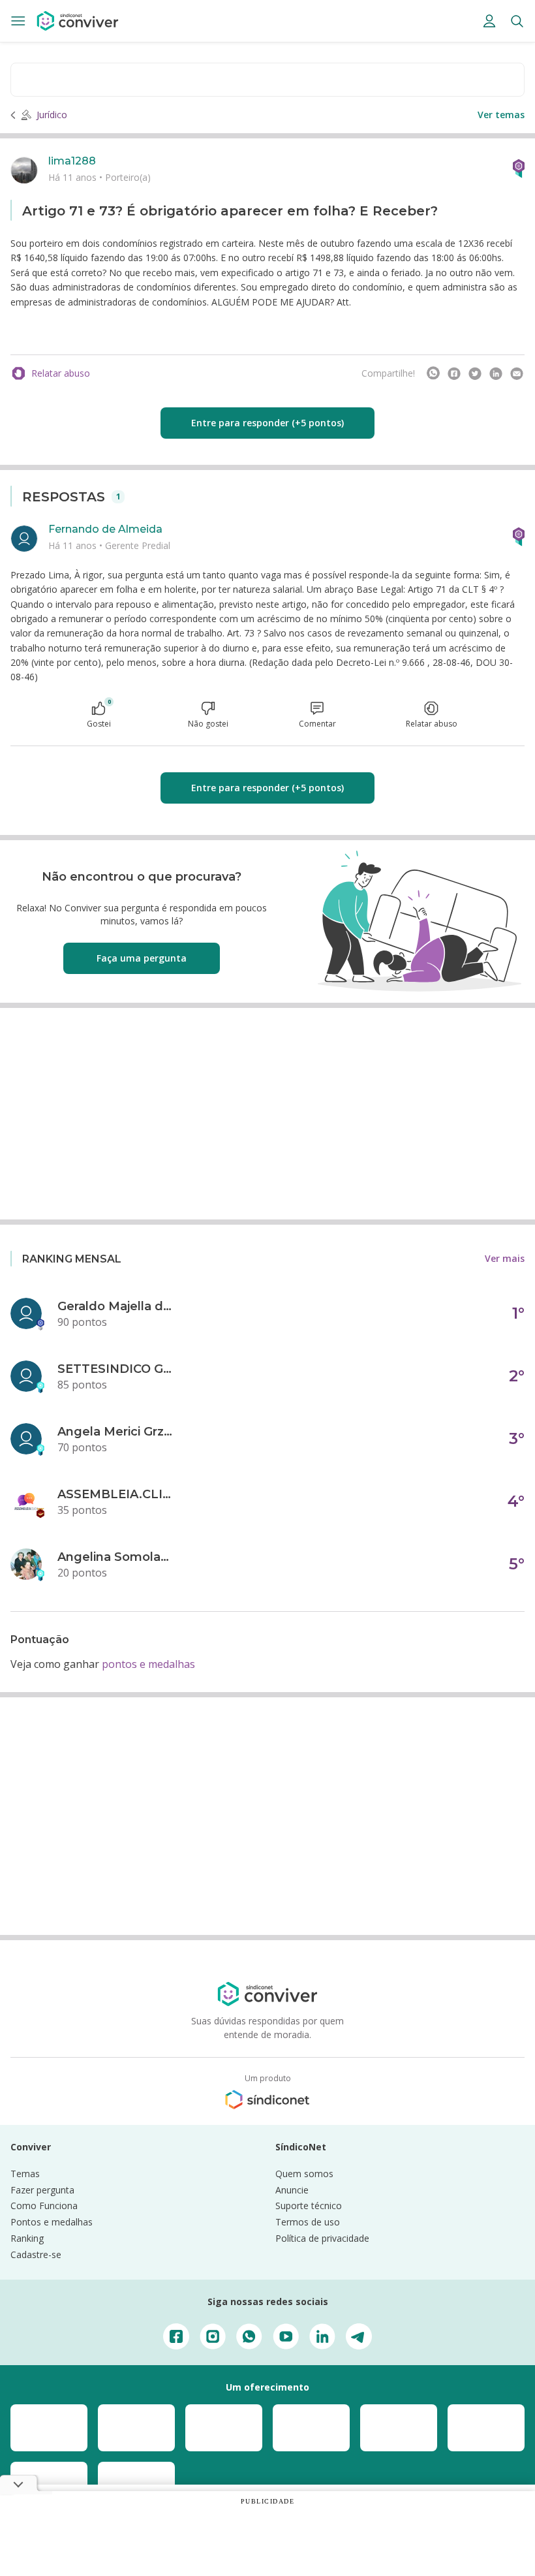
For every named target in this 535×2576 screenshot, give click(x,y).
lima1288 (72, 161)
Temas (25, 2174)
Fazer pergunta (42, 2190)
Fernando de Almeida (105, 529)
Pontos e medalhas (52, 2222)
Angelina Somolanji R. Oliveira (116, 1557)
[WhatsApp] (433, 373)
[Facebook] (454, 373)
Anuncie (292, 2190)
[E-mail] (517, 373)
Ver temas (501, 115)
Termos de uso (308, 2222)
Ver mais (505, 1258)
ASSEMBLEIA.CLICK (116, 1494)
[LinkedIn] (496, 373)
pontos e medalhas (148, 1664)
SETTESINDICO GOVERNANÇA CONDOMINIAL (116, 1369)
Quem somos (304, 2174)
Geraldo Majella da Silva (116, 1306)
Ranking (27, 2238)
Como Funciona (44, 2206)
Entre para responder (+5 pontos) (267, 423)
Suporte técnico (309, 2206)
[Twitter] (475, 373)
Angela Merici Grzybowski (116, 1432)
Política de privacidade (322, 2238)
